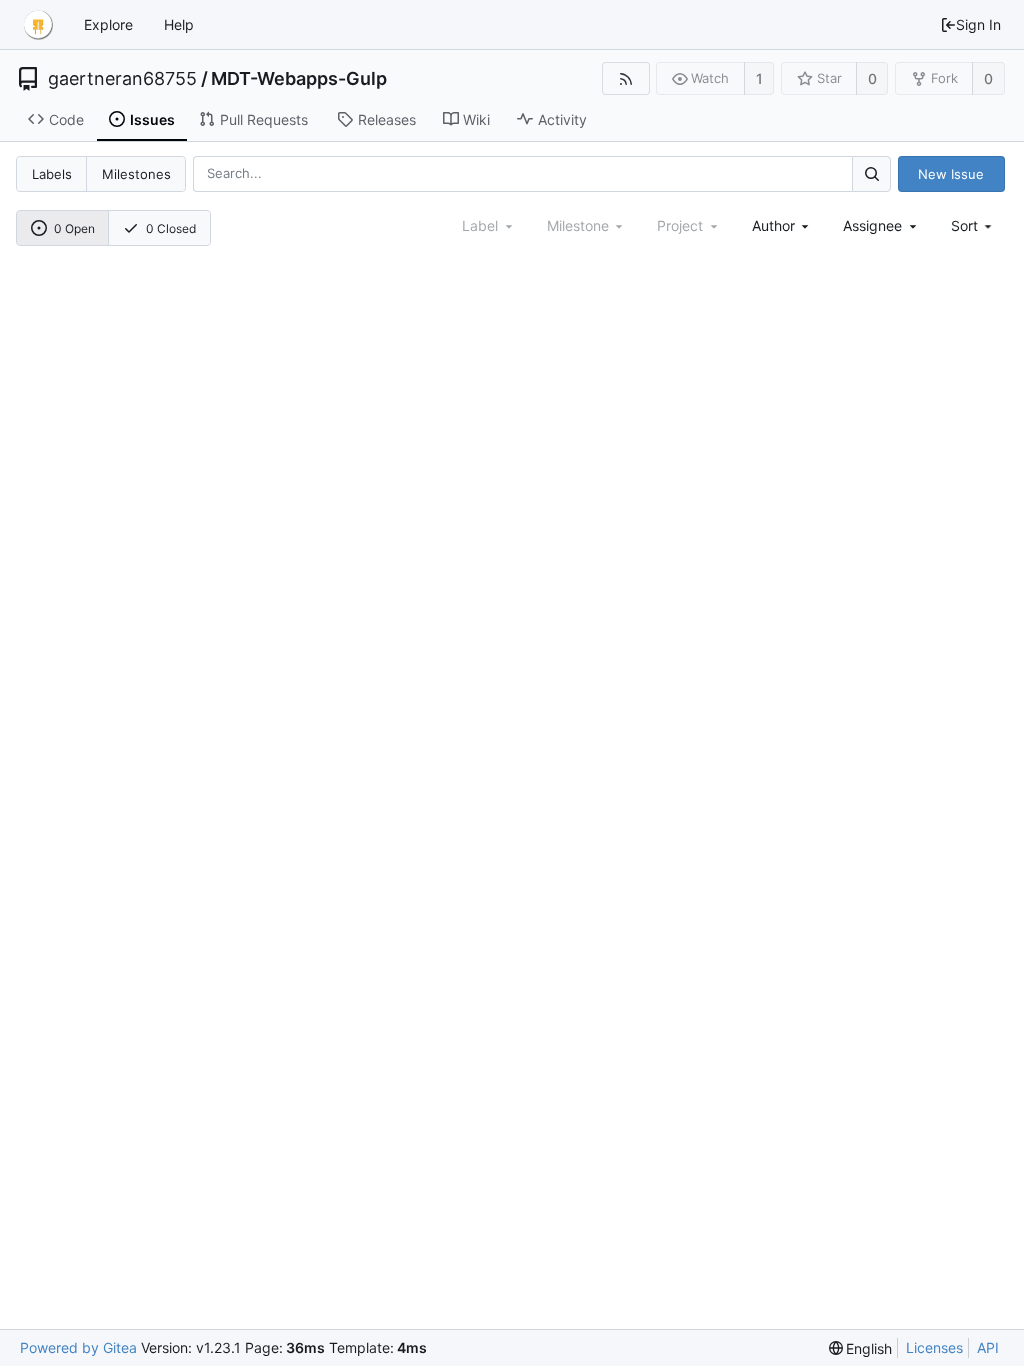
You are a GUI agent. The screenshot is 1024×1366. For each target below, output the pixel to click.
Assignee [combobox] (872, 225)
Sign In (978, 24)
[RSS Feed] (625, 78)
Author (773, 225)
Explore (108, 24)
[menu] (973, 225)
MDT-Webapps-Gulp (299, 79)
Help (179, 24)
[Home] (38, 25)
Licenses (934, 1347)
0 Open (74, 228)
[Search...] (871, 173)
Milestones (136, 174)
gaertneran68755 (122, 79)
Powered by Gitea (78, 1347)
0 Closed (171, 228)
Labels (52, 174)
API (988, 1347)
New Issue (951, 174)
